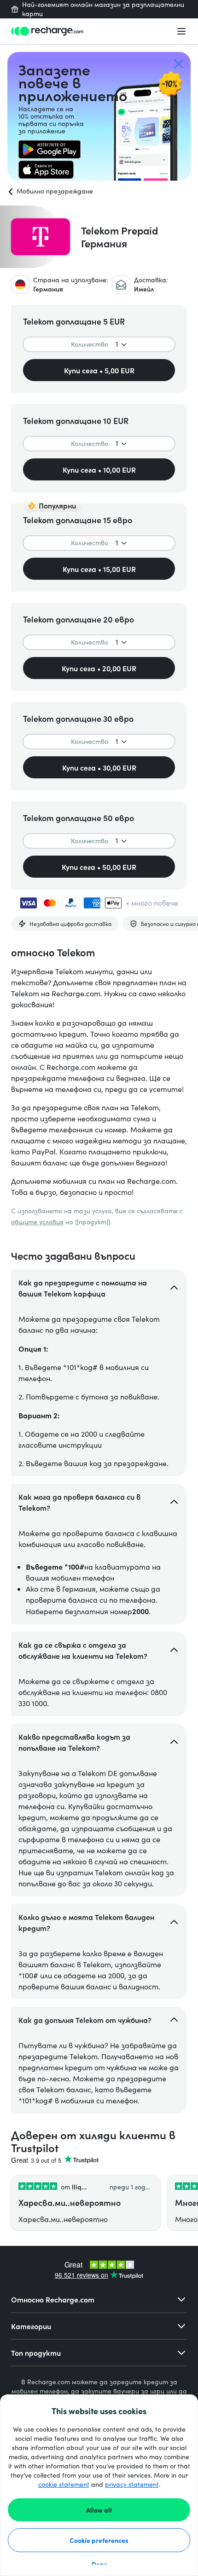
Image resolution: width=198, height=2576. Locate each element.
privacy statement (132, 2484)
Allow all (99, 2510)
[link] (49, 149)
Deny (99, 2564)
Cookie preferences (99, 2540)
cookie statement (64, 2484)
